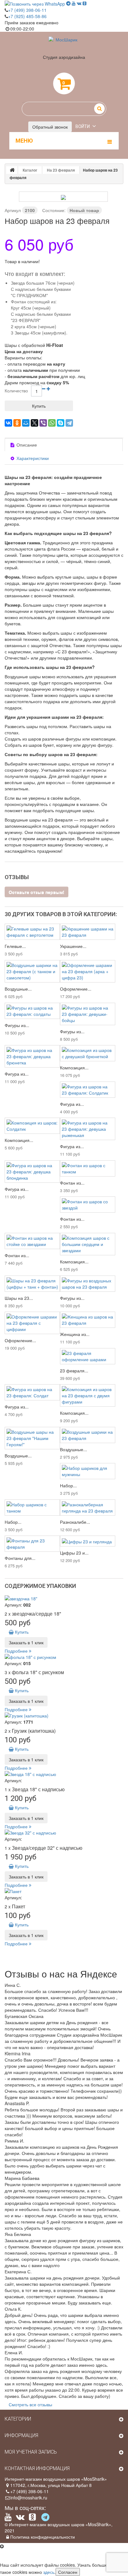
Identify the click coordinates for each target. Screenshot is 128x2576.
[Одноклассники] (17, 423)
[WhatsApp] (52, 423)
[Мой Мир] (26, 423)
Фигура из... (17, 1074)
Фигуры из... (17, 1025)
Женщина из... (75, 1334)
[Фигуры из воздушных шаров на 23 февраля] (88, 1284)
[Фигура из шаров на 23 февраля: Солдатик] (88, 1090)
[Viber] (43, 423)
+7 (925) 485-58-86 (27, 16)
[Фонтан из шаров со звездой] (88, 1205)
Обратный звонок (50, 127)
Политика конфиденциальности (43, 2537)
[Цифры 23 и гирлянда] (88, 1541)
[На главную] (12, 170)
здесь (49, 2572)
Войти (83, 126)
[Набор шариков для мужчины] (88, 1471)
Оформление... (76, 989)
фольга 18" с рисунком (38, 1672)
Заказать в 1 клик (26, 1642)
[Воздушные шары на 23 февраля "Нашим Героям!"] (32, 1438)
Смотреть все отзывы (30, 2404)
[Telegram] (69, 423)
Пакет (18, 1906)
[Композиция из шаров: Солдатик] (32, 1126)
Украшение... (73, 946)
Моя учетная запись (31, 2452)
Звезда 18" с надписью (38, 1789)
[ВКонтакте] (8, 423)
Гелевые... (15, 946)
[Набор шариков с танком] (32, 1508)
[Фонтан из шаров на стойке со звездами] (32, 1241)
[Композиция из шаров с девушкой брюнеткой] (88, 1053)
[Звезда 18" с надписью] (64, 1774)
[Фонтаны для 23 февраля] (32, 1544)
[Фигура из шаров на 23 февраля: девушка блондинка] (32, 1172)
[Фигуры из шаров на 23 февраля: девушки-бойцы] (88, 1014)
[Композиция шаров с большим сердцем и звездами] (88, 1244)
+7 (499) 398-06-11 (27, 10)
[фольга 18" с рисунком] (64, 1657)
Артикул (13, 210)
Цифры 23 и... (74, 1553)
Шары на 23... (19, 1298)
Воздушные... (18, 989)
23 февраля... (74, 1371)
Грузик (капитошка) (34, 1731)
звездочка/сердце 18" (37, 1614)
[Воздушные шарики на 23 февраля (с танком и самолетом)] (32, 971)
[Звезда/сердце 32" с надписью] (64, 1833)
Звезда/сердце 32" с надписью (47, 1848)
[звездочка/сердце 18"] (64, 1598)
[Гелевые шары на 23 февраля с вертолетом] (32, 932)
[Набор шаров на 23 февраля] (63, 197)
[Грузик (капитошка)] (64, 1716)
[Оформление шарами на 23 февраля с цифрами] (32, 1323)
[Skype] (61, 423)
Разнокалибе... (75, 1522)
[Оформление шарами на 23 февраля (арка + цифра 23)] (88, 971)
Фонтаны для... (20, 1558)
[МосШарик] (64, 45)
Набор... (68, 1485)
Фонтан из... (72, 1183)
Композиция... (74, 1068)
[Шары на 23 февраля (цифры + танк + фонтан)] (32, 1284)
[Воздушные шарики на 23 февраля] (88, 1435)
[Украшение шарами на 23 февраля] (88, 932)
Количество (16, 391)
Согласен (68, 2572)
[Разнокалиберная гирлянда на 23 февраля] (88, 1508)
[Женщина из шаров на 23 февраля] (88, 1320)
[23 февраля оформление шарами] (88, 1356)
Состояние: (54, 210)
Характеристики (32, 458)
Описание (26, 445)
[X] (34, 423)
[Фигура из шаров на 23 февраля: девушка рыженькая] (88, 1129)
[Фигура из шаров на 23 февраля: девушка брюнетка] (32, 1056)
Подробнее (17, 1651)
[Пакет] (64, 1891)
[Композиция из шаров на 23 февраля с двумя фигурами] (88, 1395)
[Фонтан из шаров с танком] (88, 1168)
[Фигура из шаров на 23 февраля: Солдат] (32, 1392)
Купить (21, 1632)
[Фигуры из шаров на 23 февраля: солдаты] (32, 1011)
